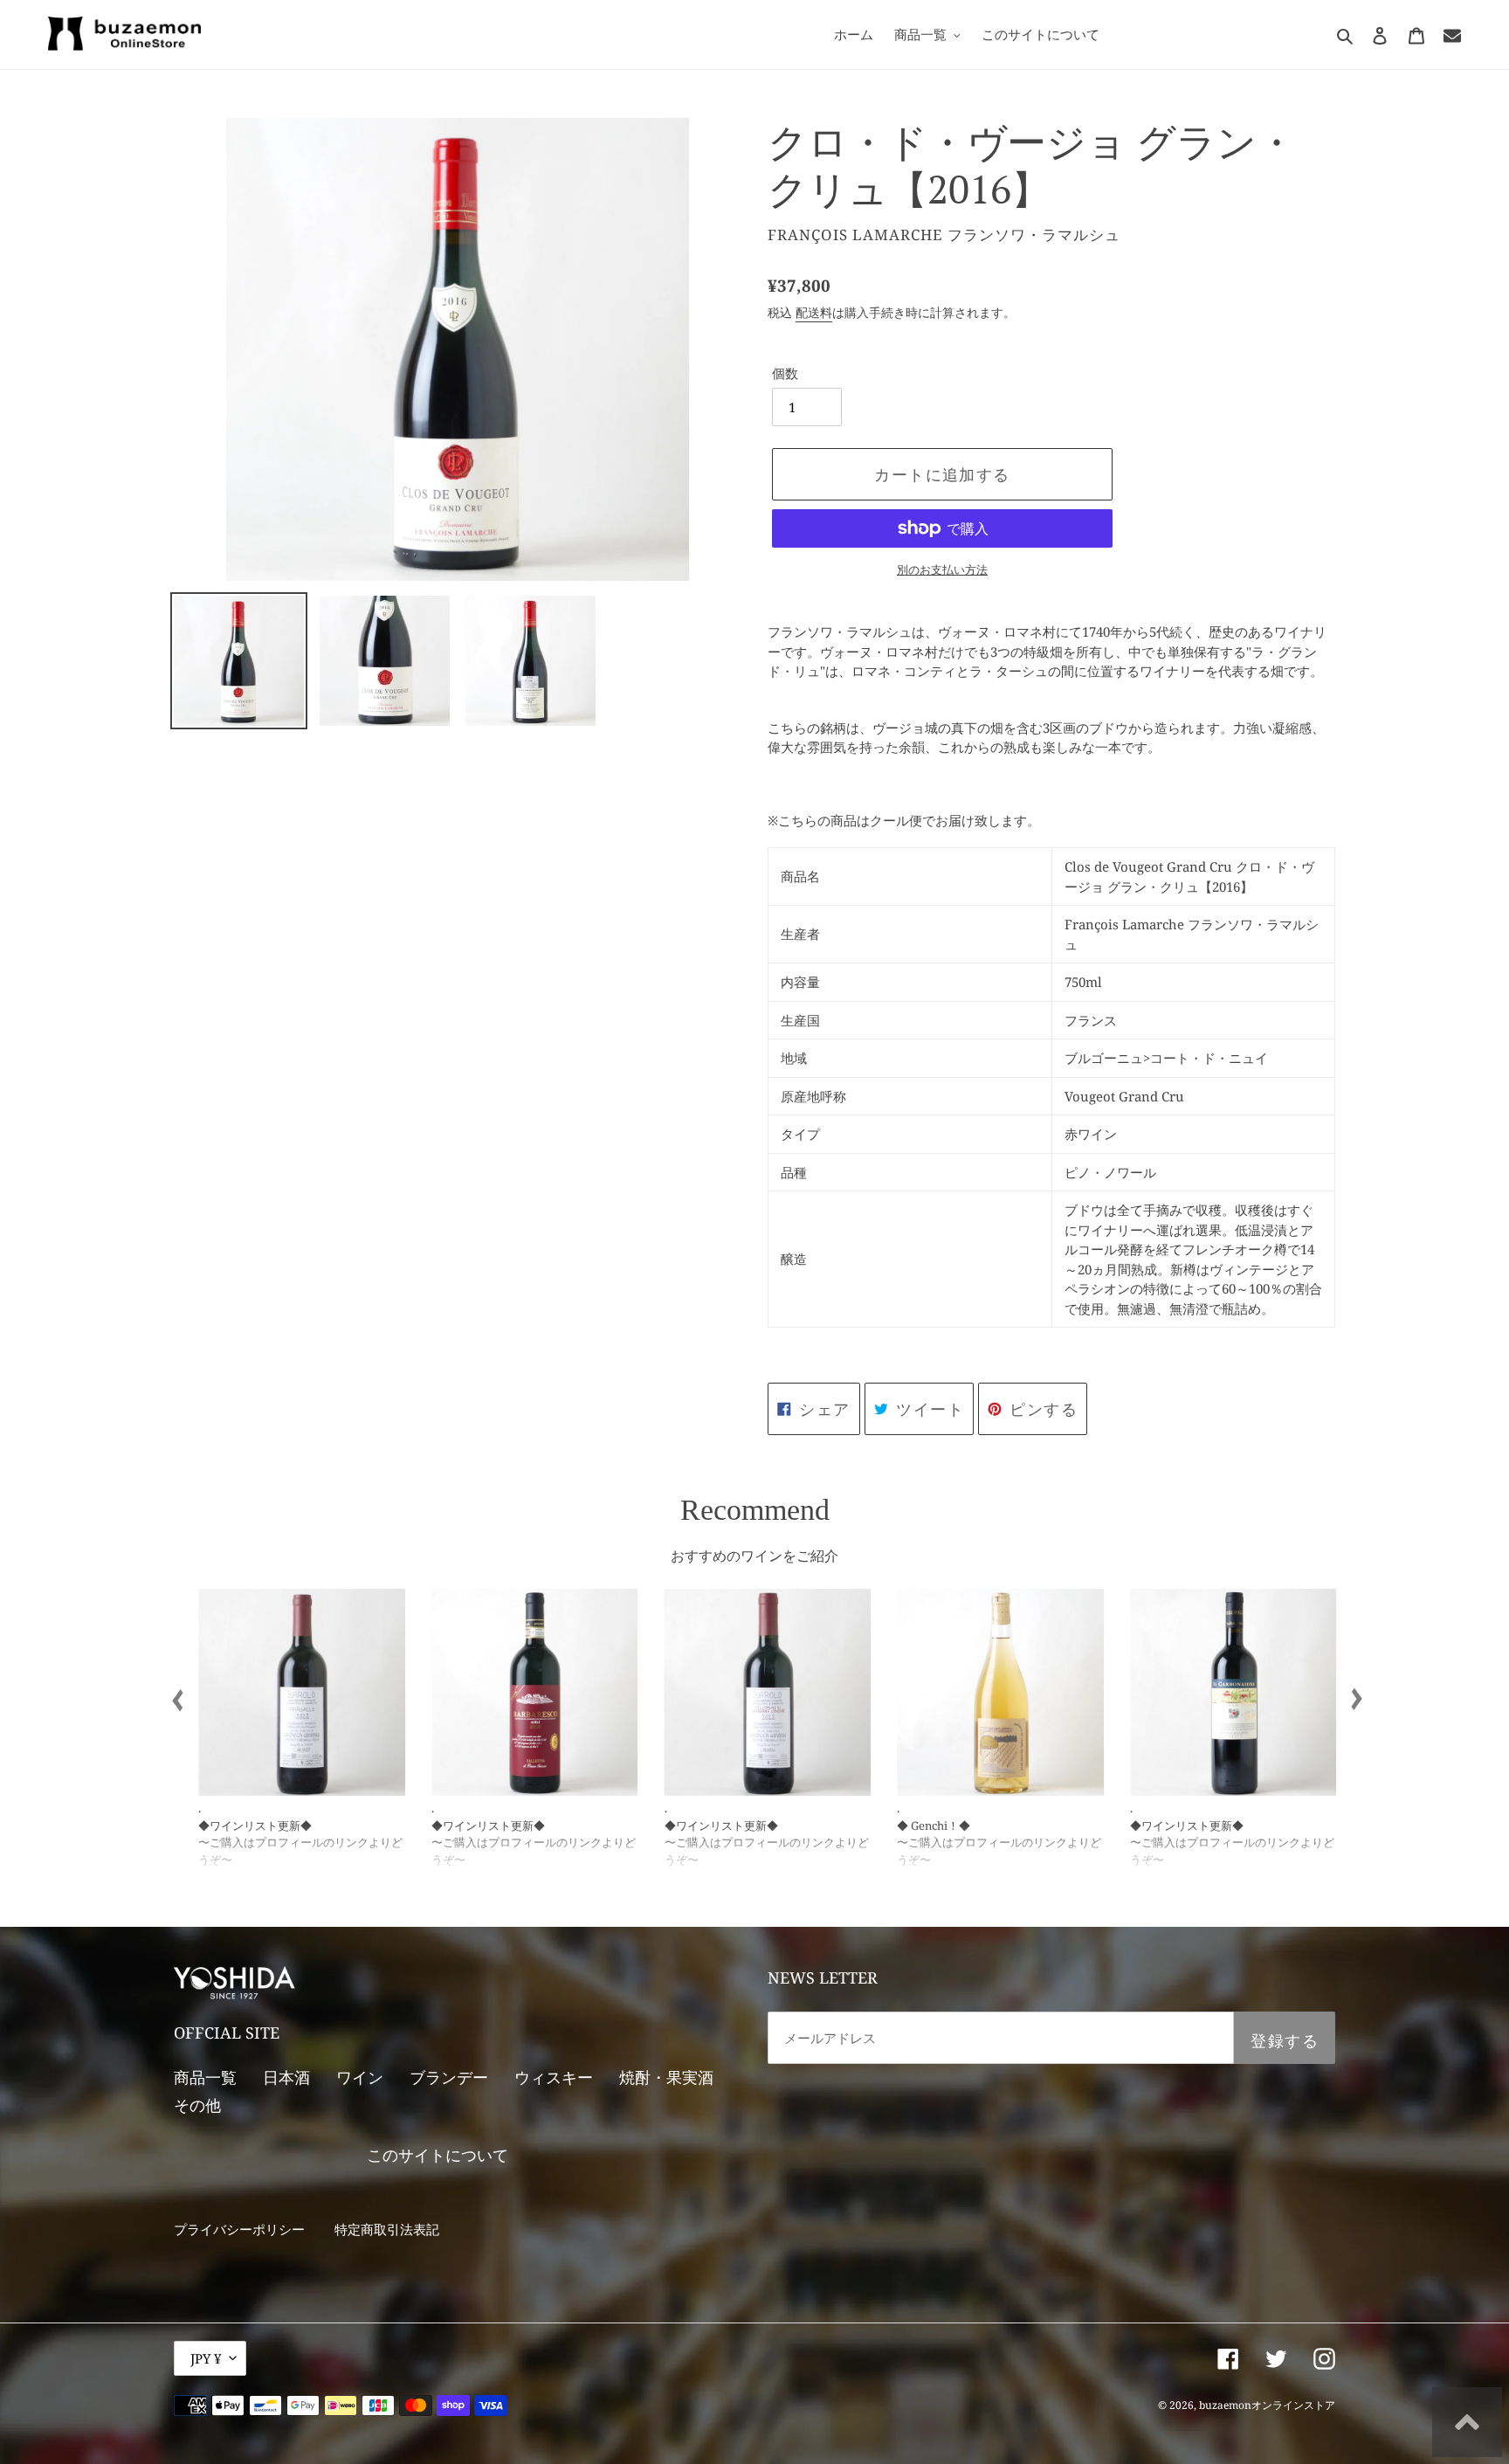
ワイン (360, 2077)
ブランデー (449, 2077)
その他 (197, 2105)
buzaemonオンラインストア (1267, 2405)
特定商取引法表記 (387, 2229)
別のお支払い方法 (942, 569)
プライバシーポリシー (239, 2229)
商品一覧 (205, 2077)
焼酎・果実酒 (666, 2077)
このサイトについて (438, 2155)
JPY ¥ (206, 2358)
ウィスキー (554, 2077)
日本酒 (286, 2077)
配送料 (814, 312)
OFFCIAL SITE (227, 2033)
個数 (785, 373)
